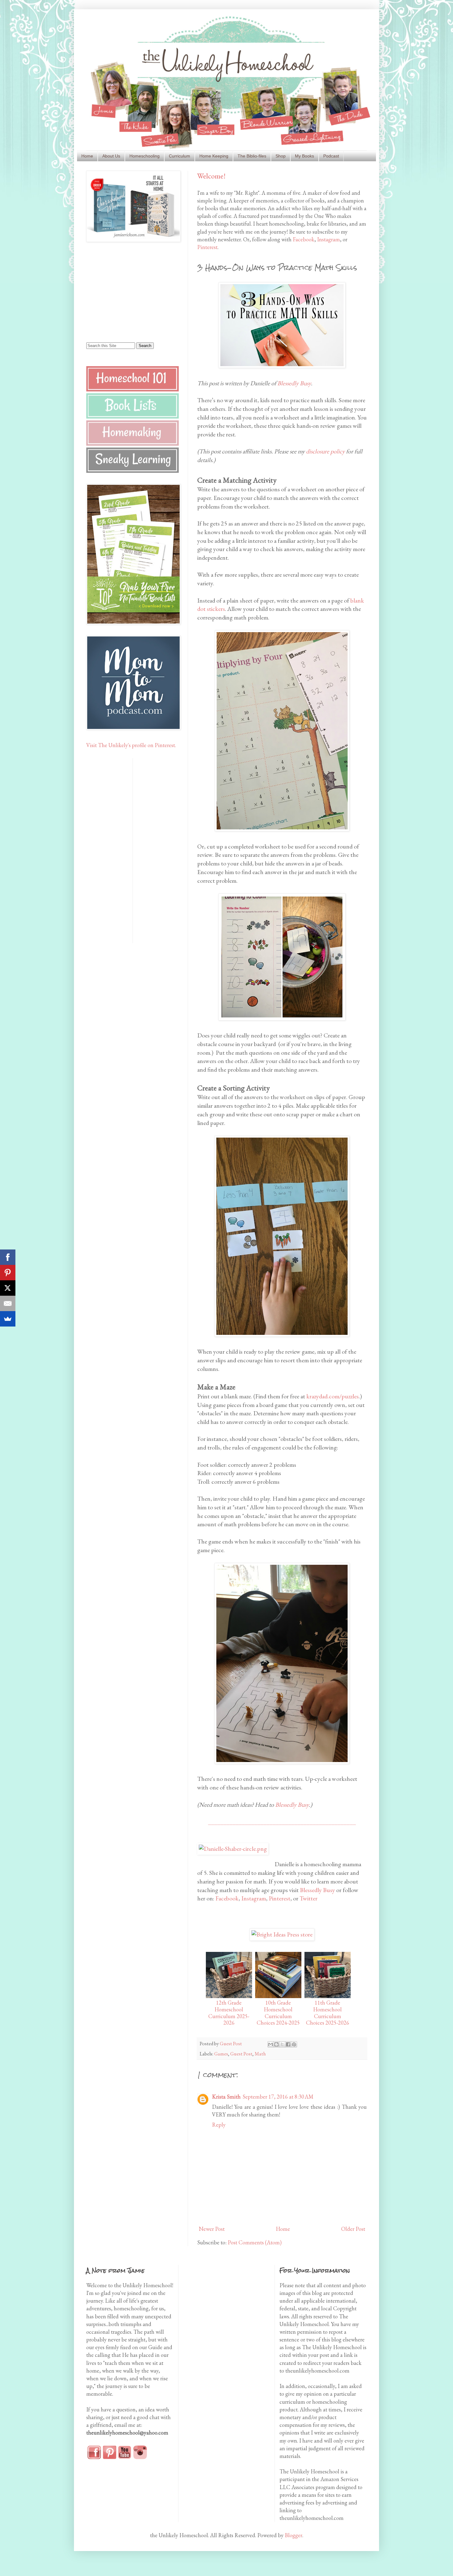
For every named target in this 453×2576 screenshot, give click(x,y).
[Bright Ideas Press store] (282, 1934)
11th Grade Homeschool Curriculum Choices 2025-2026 (328, 2013)
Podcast (331, 156)
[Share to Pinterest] (294, 2044)
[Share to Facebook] (288, 2044)
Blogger (294, 2535)
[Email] (8, 1303)
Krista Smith (226, 2097)
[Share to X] (282, 2044)
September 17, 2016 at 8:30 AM (278, 2097)
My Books (304, 156)
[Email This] (271, 2044)
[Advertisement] (125, 292)
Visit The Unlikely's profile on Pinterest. (131, 745)
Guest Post (241, 2054)
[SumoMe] (8, 1319)
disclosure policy (325, 451)
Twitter (308, 1898)
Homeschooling (145, 156)
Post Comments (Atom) (255, 2242)
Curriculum (180, 156)
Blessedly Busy (294, 383)
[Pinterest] (8, 1273)
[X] (8, 1288)
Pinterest (207, 247)
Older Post (353, 2229)
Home (87, 156)
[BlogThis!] (276, 2044)
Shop (281, 156)
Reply (219, 2125)
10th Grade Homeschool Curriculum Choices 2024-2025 (278, 2013)
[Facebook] (8, 1257)
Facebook (304, 239)
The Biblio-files (252, 156)
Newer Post (212, 2229)
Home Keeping (214, 156)
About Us (111, 156)
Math (260, 2054)
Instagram (329, 239)
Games (221, 2054)
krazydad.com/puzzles (333, 1396)
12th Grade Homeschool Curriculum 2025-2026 (229, 2013)
